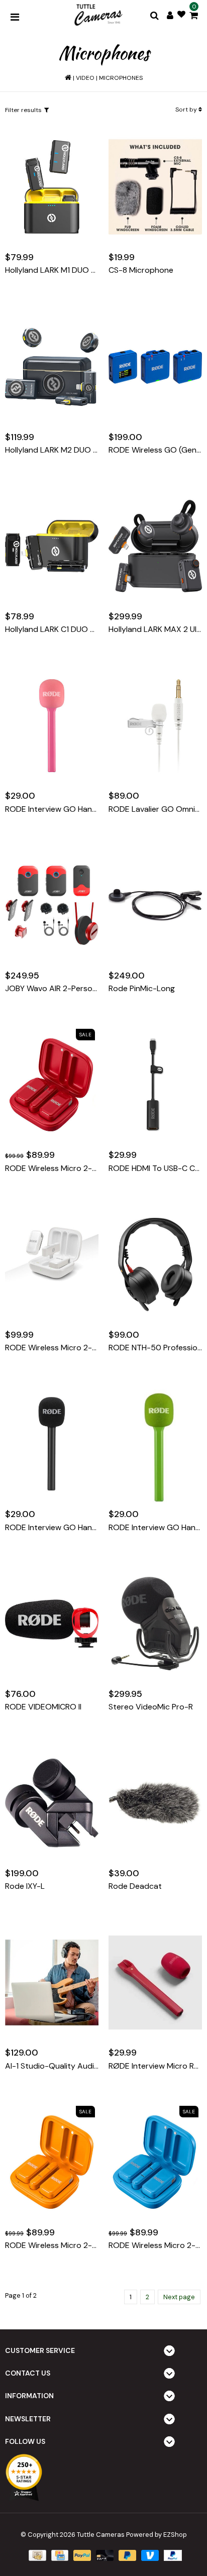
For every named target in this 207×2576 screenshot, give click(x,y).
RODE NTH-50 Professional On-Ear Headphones (155, 1348)
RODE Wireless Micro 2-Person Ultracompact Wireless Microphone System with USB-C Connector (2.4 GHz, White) (52, 1348)
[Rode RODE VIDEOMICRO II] (52, 1624)
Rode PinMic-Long (142, 989)
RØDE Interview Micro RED (155, 2066)
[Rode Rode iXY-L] (52, 1803)
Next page (179, 2297)
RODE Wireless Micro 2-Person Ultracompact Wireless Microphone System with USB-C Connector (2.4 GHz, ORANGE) (52, 2245)
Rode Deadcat (135, 1886)
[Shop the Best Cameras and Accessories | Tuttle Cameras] (97, 16)
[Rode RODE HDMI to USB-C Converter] (155, 1085)
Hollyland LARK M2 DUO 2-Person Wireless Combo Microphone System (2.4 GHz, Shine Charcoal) (52, 450)
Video (85, 78)
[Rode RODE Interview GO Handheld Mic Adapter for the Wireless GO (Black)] (52, 1444)
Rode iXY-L (25, 1886)
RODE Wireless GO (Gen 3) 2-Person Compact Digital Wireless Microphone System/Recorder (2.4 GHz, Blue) (155, 450)
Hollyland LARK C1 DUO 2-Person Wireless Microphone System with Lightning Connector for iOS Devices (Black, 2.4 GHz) (52, 629)
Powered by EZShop (157, 2535)
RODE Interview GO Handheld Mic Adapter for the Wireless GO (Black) (52, 1528)
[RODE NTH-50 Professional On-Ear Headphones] (155, 1264)
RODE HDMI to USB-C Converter (155, 1168)
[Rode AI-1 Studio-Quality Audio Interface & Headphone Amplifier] (52, 1983)
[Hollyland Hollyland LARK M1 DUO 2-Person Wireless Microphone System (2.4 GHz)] (52, 187)
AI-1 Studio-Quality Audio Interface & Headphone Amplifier (52, 2066)
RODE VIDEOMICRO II (43, 1707)
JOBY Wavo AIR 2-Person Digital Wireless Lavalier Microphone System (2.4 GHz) (52, 989)
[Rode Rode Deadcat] (155, 1803)
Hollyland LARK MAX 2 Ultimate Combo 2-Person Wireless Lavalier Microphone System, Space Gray (155, 629)
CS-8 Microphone (141, 270)
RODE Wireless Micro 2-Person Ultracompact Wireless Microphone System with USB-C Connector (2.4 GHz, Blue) (155, 2245)
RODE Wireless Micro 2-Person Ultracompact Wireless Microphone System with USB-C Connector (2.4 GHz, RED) (52, 1168)
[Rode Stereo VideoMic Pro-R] (155, 1624)
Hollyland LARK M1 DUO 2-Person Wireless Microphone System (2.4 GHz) (52, 270)
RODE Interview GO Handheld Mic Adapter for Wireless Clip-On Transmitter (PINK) (52, 809)
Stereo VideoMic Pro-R (151, 1707)
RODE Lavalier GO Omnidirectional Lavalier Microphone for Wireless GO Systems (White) (155, 809)
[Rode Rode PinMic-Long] (155, 905)
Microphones (121, 78)
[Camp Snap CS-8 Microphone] (155, 187)
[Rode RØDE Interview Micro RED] (155, 1983)
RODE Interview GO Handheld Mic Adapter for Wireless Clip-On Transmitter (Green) (155, 1528)
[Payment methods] (36, 2555)
